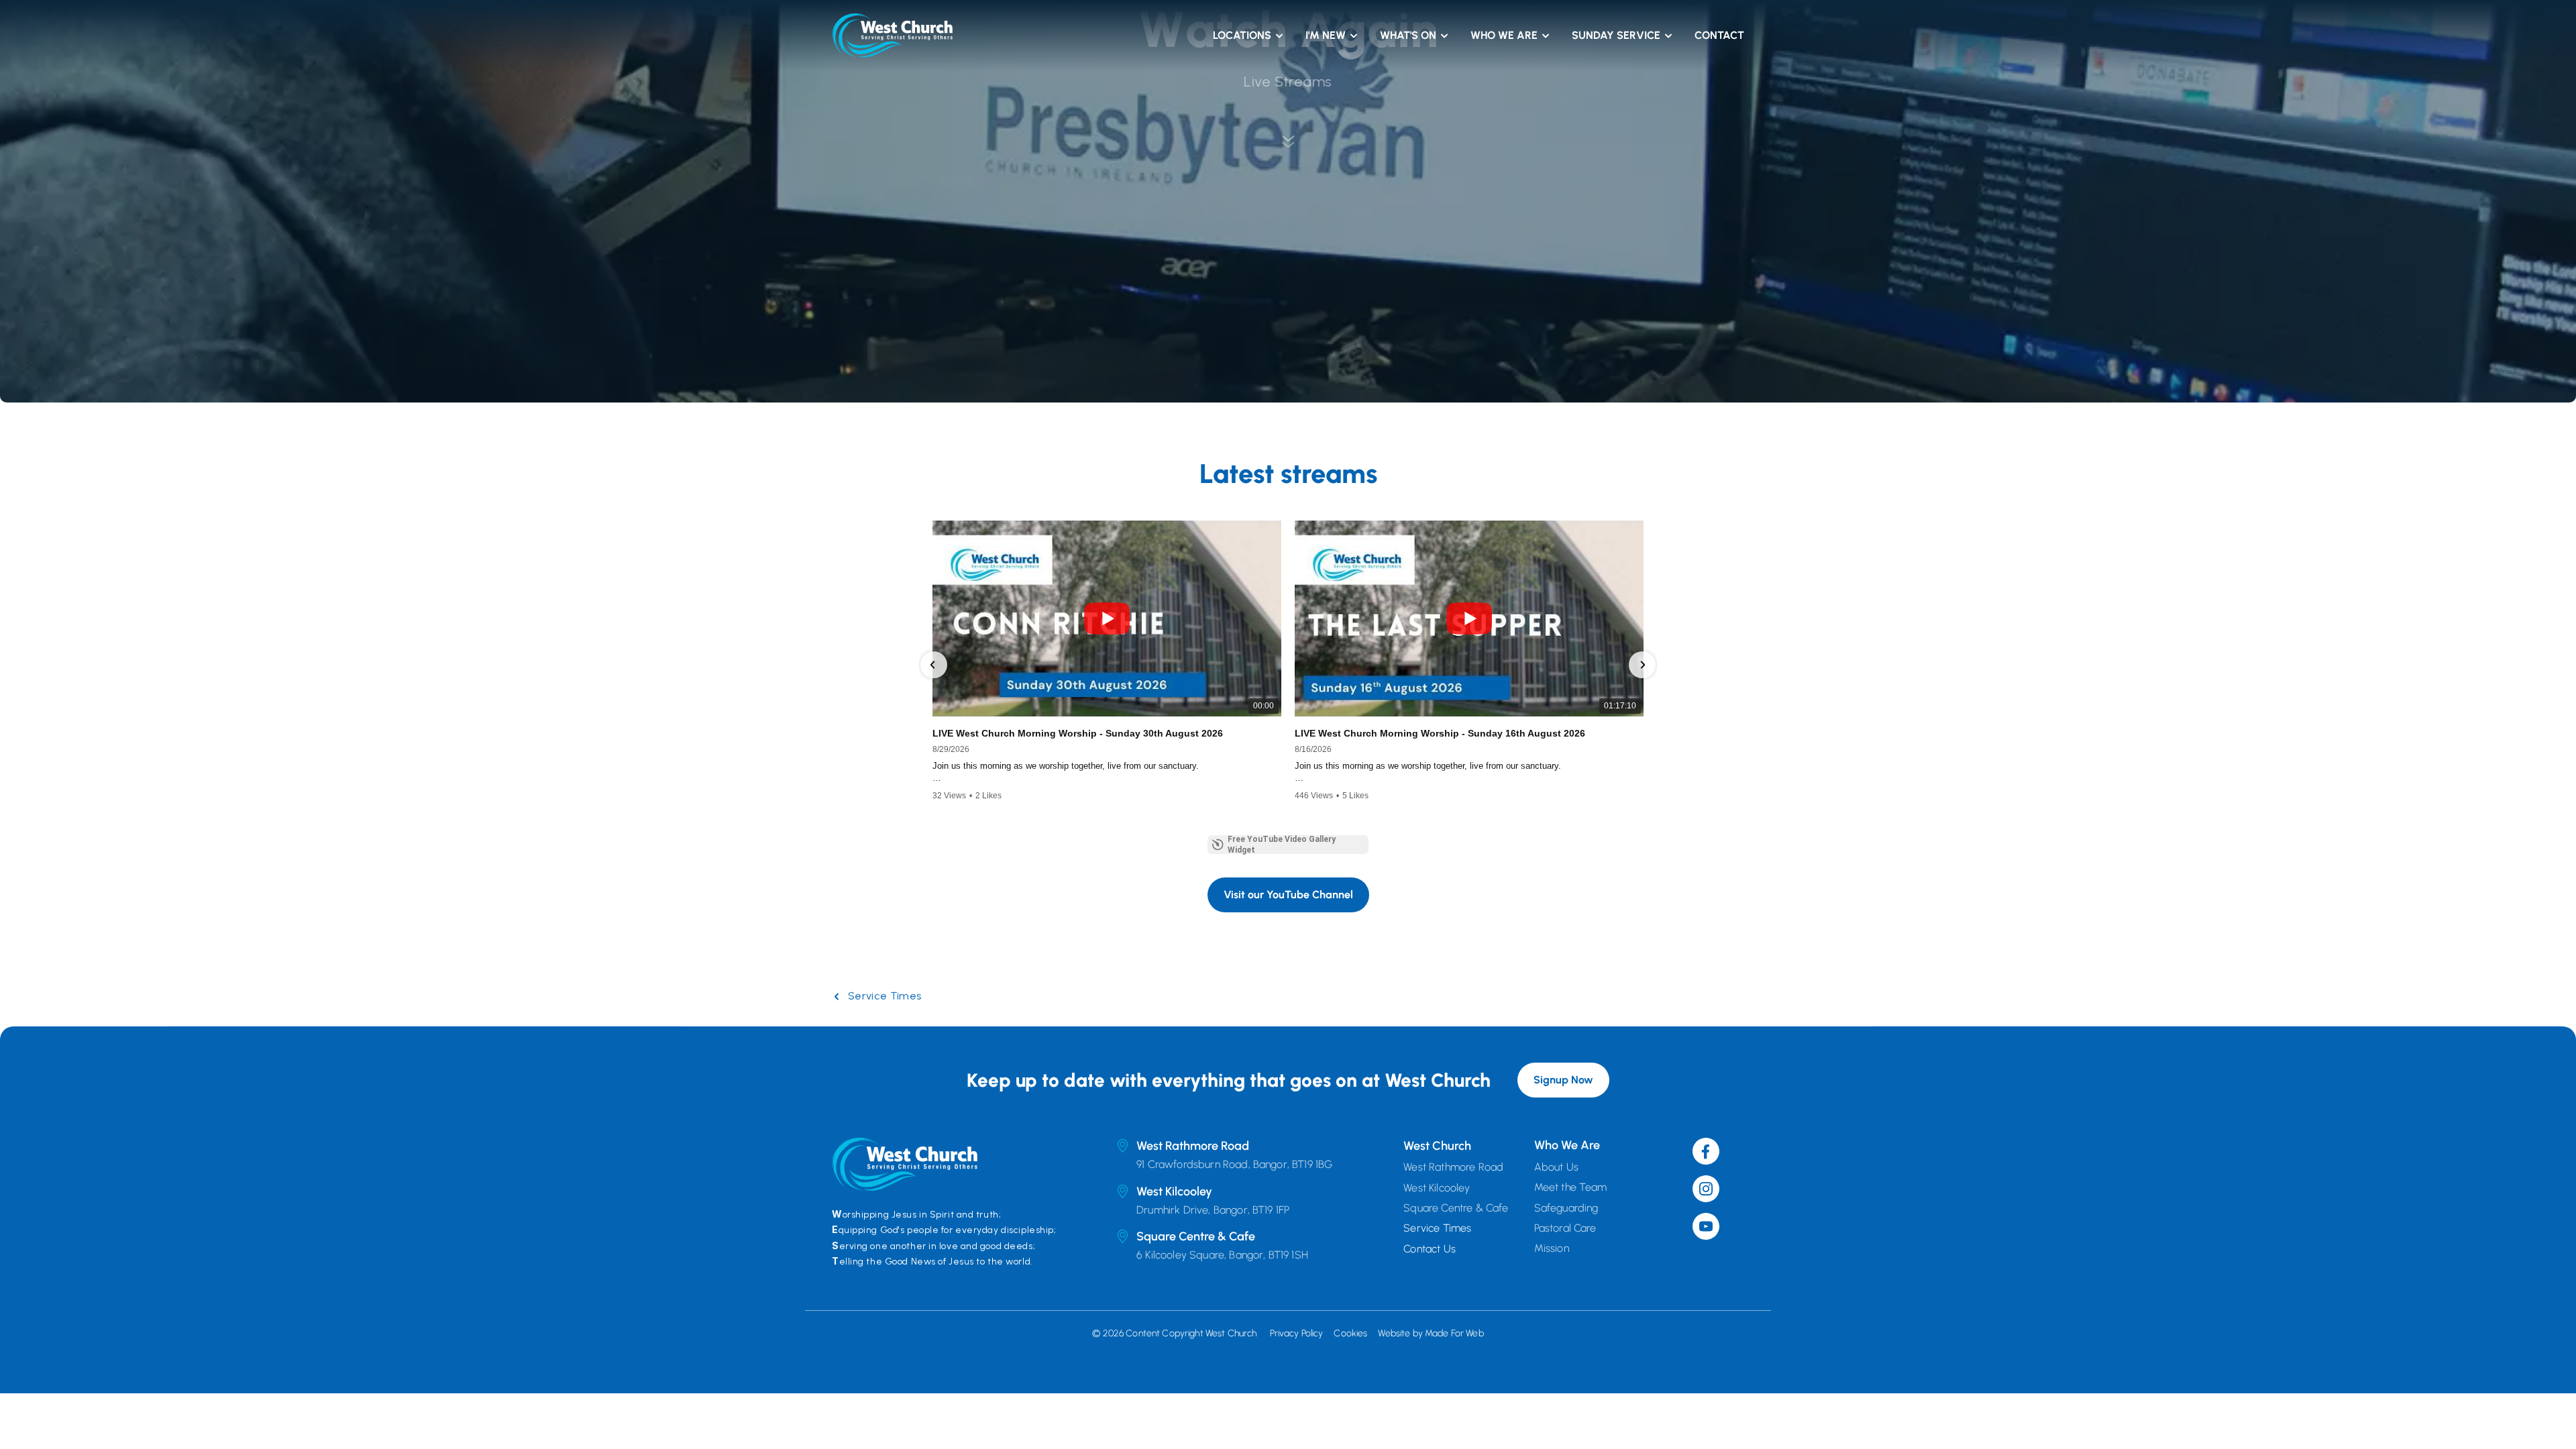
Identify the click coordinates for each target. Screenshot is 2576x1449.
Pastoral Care (1565, 1228)
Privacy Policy (1297, 1333)
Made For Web (1454, 1333)
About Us (1556, 1167)
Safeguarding (1566, 1207)
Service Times (884, 996)
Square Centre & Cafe (1456, 1208)
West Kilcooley (1437, 1187)
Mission (1552, 1248)
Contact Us (1430, 1248)
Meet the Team (1571, 1187)
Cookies (1350, 1333)
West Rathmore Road (1455, 1167)
